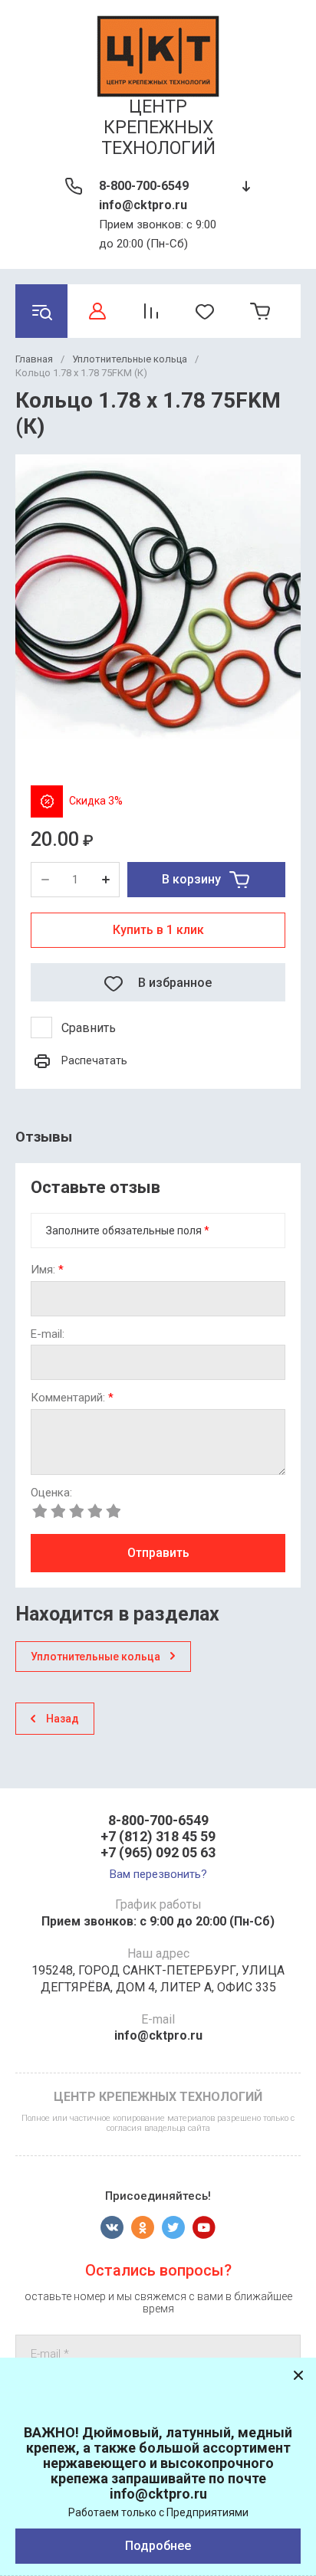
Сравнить (89, 1028)
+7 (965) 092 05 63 (158, 1852)
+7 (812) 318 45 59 (158, 1836)
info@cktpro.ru (143, 205)
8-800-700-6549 (144, 186)
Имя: (47, 1270)
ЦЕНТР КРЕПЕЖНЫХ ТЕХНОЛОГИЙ (158, 128)
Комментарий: (72, 1398)
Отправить (158, 1553)
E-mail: (48, 1334)
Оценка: (51, 1493)
